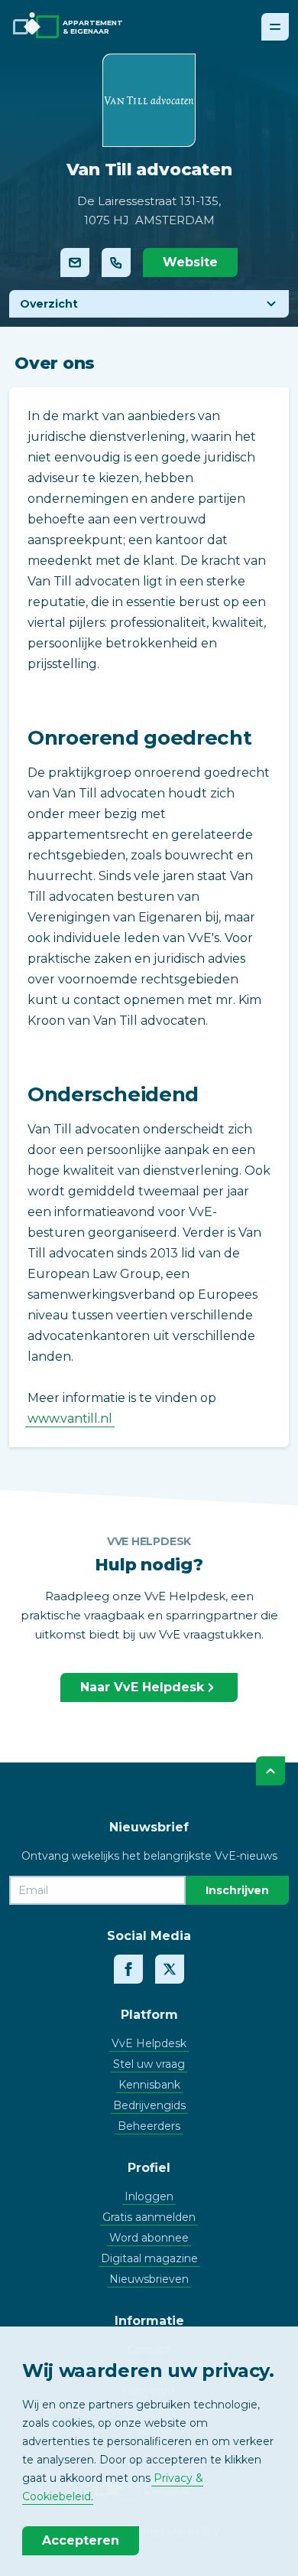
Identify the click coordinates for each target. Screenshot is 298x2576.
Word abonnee (149, 2238)
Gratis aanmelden (149, 2217)
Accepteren (81, 2540)
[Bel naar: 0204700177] (116, 262)
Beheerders (149, 2126)
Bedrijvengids (149, 2105)
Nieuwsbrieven (149, 2279)
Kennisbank (149, 2085)
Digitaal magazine (149, 2258)
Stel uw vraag (149, 2064)
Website (190, 262)
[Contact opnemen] (75, 262)
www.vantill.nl (70, 1418)
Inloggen (149, 2196)
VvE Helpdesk (149, 2043)
